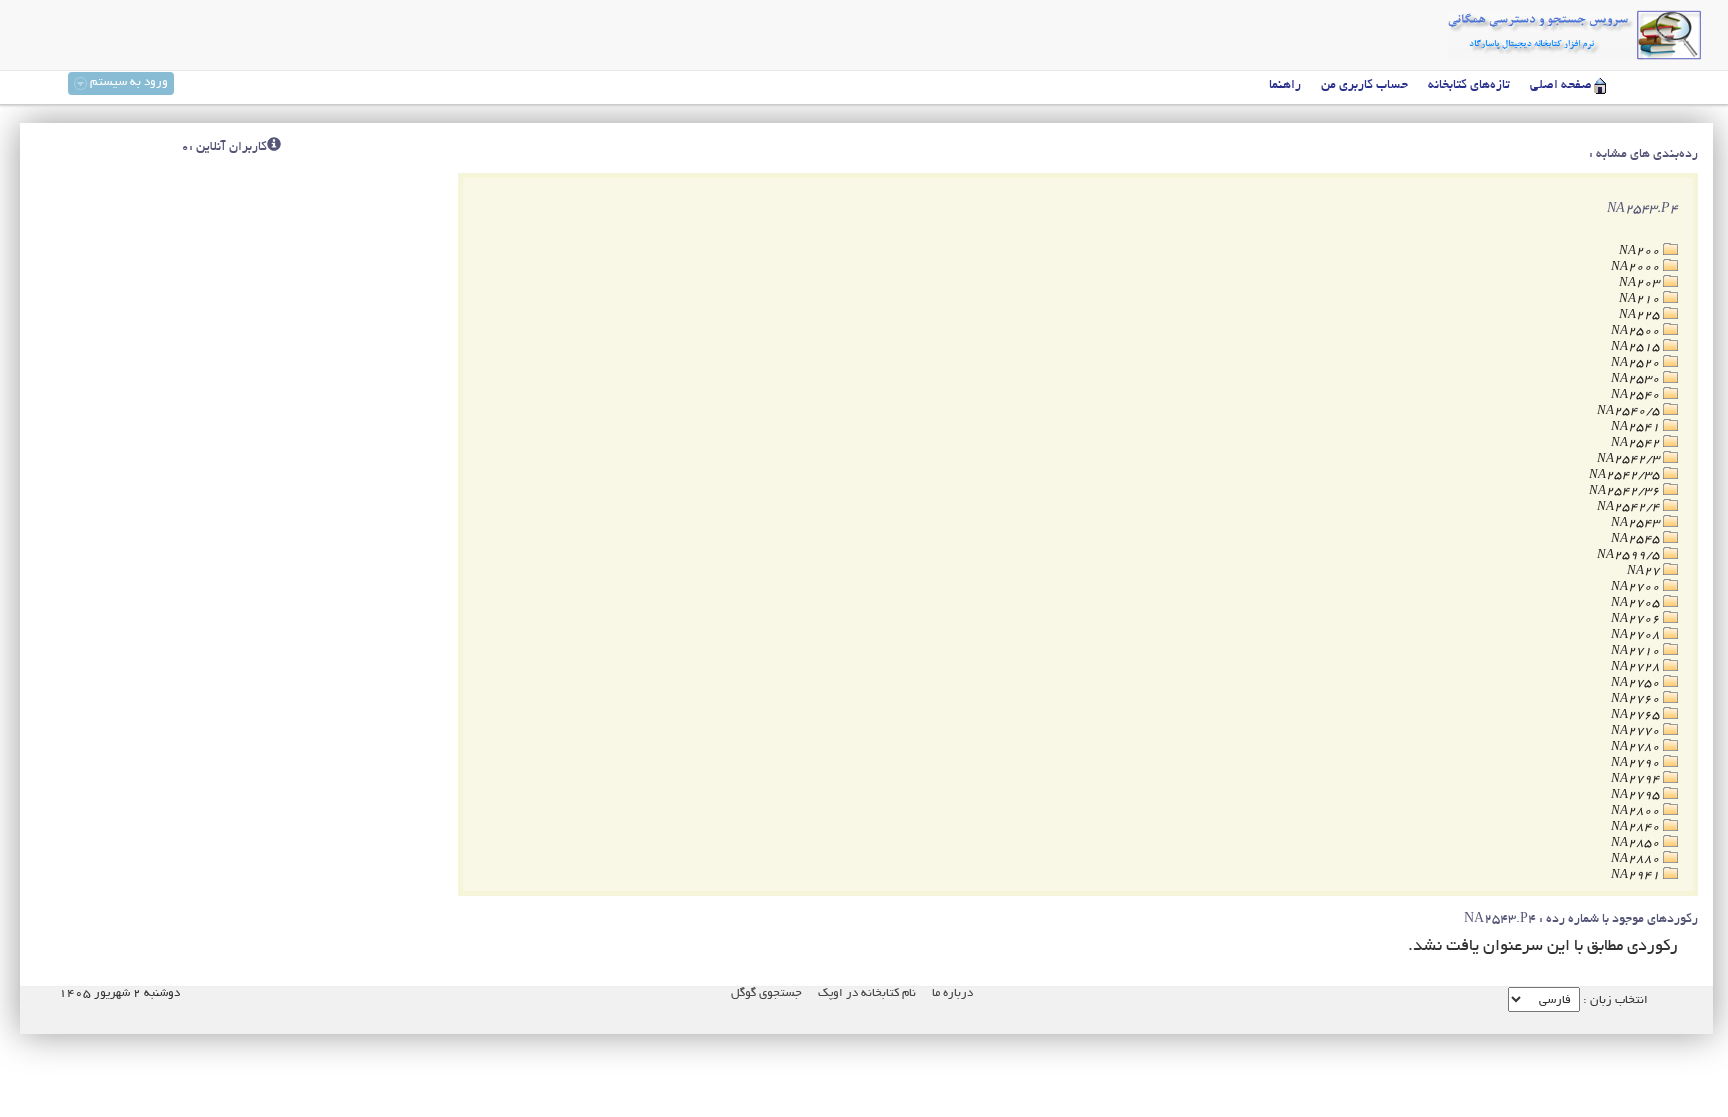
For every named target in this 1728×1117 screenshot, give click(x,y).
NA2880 (1637, 859)
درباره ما (952, 993)
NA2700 (1637, 587)
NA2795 (1637, 795)
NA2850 (1637, 843)
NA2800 (1637, 811)
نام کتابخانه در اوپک (867, 993)
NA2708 (1637, 635)
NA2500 (1637, 331)
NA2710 (1637, 651)
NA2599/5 (1630, 555)
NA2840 (1637, 827)
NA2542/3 (1630, 459)
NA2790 (1637, 763)
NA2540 (1637, 395)
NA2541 (1637, 427)
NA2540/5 (1630, 411)
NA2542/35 (1626, 475)
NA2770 (1637, 731)
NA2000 (1637, 267)
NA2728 (1637, 667)
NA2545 (1637, 539)
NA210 (1641, 299)
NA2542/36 (1626, 491)
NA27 (1645, 571)
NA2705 (1637, 603)
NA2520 (1637, 363)
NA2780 (1637, 747)
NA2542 (1637, 443)
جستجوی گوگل (766, 993)
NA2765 (1637, 715)
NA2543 (1637, 523)
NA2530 (1637, 379)
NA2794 (1637, 779)
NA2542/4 (1630, 507)
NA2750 (1637, 683)
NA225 (1641, 315)
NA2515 (1637, 347)
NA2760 (1637, 699)
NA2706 (1637, 619)
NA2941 (1637, 875)
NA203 (1641, 283)
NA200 (1641, 251)
